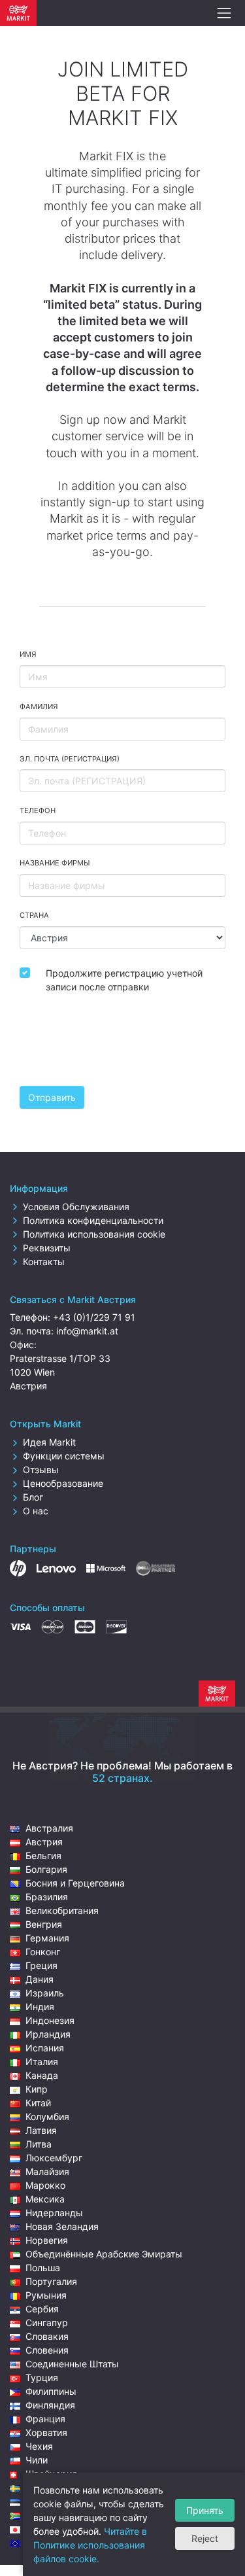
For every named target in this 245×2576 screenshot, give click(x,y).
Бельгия (43, 1855)
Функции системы (64, 1456)
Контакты (44, 1262)
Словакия (47, 2336)
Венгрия (44, 1924)
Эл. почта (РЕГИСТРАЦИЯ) (70, 759)
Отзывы (41, 1470)
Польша (43, 2268)
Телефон (38, 810)
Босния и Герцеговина (75, 1883)
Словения (47, 2350)
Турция (42, 2377)
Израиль (45, 1993)
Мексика (45, 2199)
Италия (42, 2062)
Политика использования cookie (94, 1234)
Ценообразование (63, 1483)
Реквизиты (47, 1248)
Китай (38, 2103)
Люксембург (54, 2158)
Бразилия (47, 1897)
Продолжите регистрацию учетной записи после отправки (124, 980)
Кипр (37, 2089)
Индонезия (50, 2020)
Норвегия (47, 2240)
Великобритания (62, 1910)
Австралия (49, 1828)
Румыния (46, 2295)
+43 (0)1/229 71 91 (94, 1317)
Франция (45, 2419)
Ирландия (48, 2034)
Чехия (39, 2446)
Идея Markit (49, 1442)
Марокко (45, 2185)
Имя (28, 654)
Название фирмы (55, 863)
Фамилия (39, 706)
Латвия (41, 2130)
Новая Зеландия (62, 2226)
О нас (36, 1511)
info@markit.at (87, 1331)
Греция (41, 1965)
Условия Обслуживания (76, 1207)
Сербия (42, 2309)
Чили (37, 2460)
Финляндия (50, 2405)
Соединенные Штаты (72, 2364)
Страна (34, 915)
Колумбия (47, 2116)
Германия (47, 1938)
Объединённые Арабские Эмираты (104, 2254)
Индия (40, 2007)
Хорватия (46, 2432)
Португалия (51, 2281)
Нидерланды (54, 2213)
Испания (45, 2048)
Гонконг (43, 1952)
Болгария (46, 1869)
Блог (33, 1497)
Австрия (44, 1842)
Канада (42, 2075)
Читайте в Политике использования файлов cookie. (90, 2545)
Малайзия (47, 2171)
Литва (39, 2144)
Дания (40, 1979)
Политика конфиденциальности (93, 1220)
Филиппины (51, 2391)
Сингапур (47, 2323)
